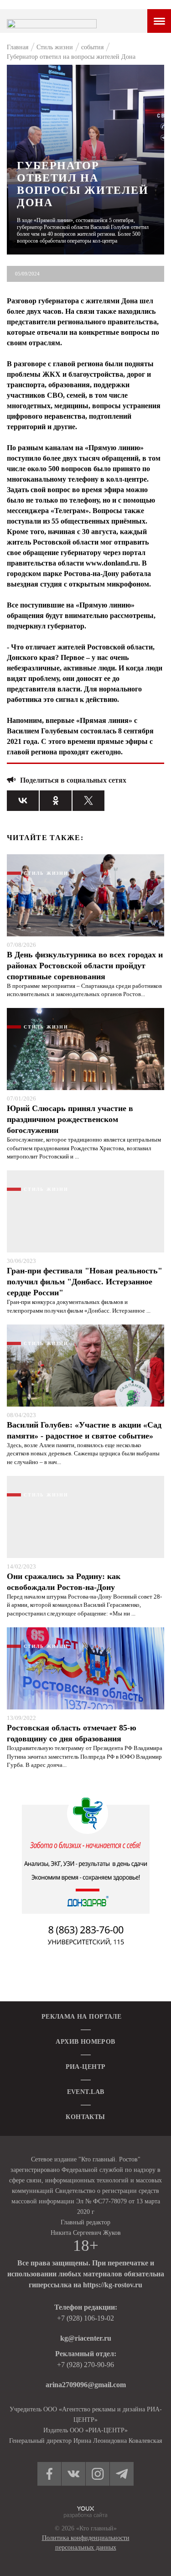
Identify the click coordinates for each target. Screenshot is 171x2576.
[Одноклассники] (56, 801)
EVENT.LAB (86, 2092)
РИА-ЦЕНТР (86, 2067)
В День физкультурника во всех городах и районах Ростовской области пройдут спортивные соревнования (85, 966)
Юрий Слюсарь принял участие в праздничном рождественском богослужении (70, 1119)
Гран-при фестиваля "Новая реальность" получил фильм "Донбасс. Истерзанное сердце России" (85, 1282)
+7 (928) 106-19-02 (85, 2318)
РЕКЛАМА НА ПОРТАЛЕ (82, 2017)
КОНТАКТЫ (85, 2117)
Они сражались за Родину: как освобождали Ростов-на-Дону (64, 1582)
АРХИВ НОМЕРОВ (85, 2042)
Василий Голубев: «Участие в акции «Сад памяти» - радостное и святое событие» (84, 1430)
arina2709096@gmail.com (86, 2385)
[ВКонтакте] (23, 801)
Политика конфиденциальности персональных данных (86, 2543)
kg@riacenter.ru (86, 2338)
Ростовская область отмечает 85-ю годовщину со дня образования (72, 1733)
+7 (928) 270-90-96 (85, 2365)
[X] (88, 801)
